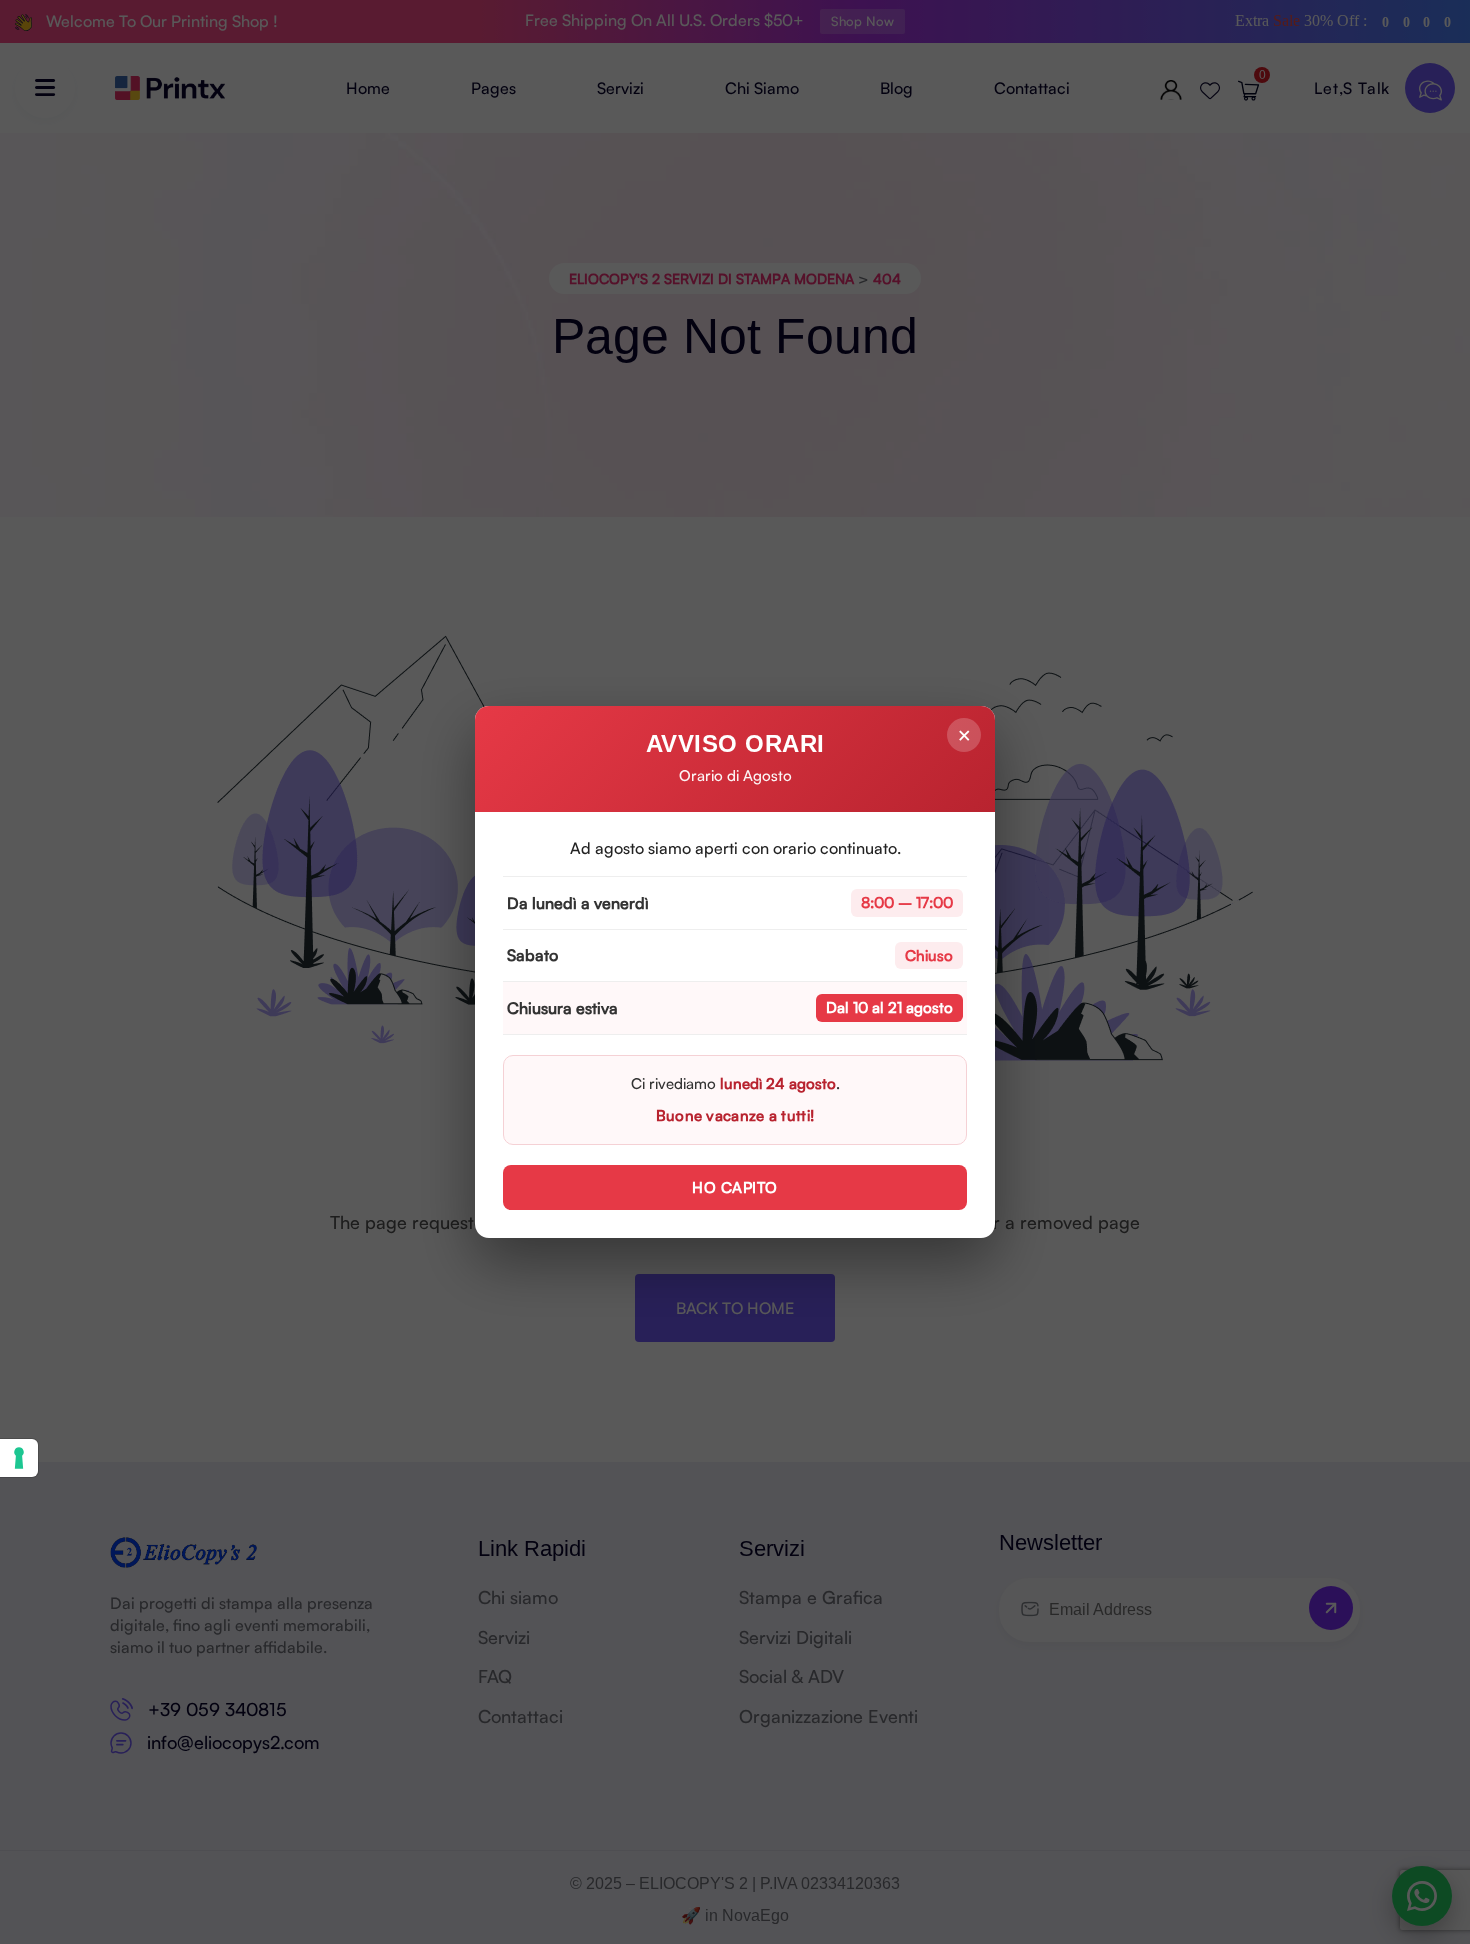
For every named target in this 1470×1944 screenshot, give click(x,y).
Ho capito (735, 1187)
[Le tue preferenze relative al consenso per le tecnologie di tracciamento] (19, 1458)
